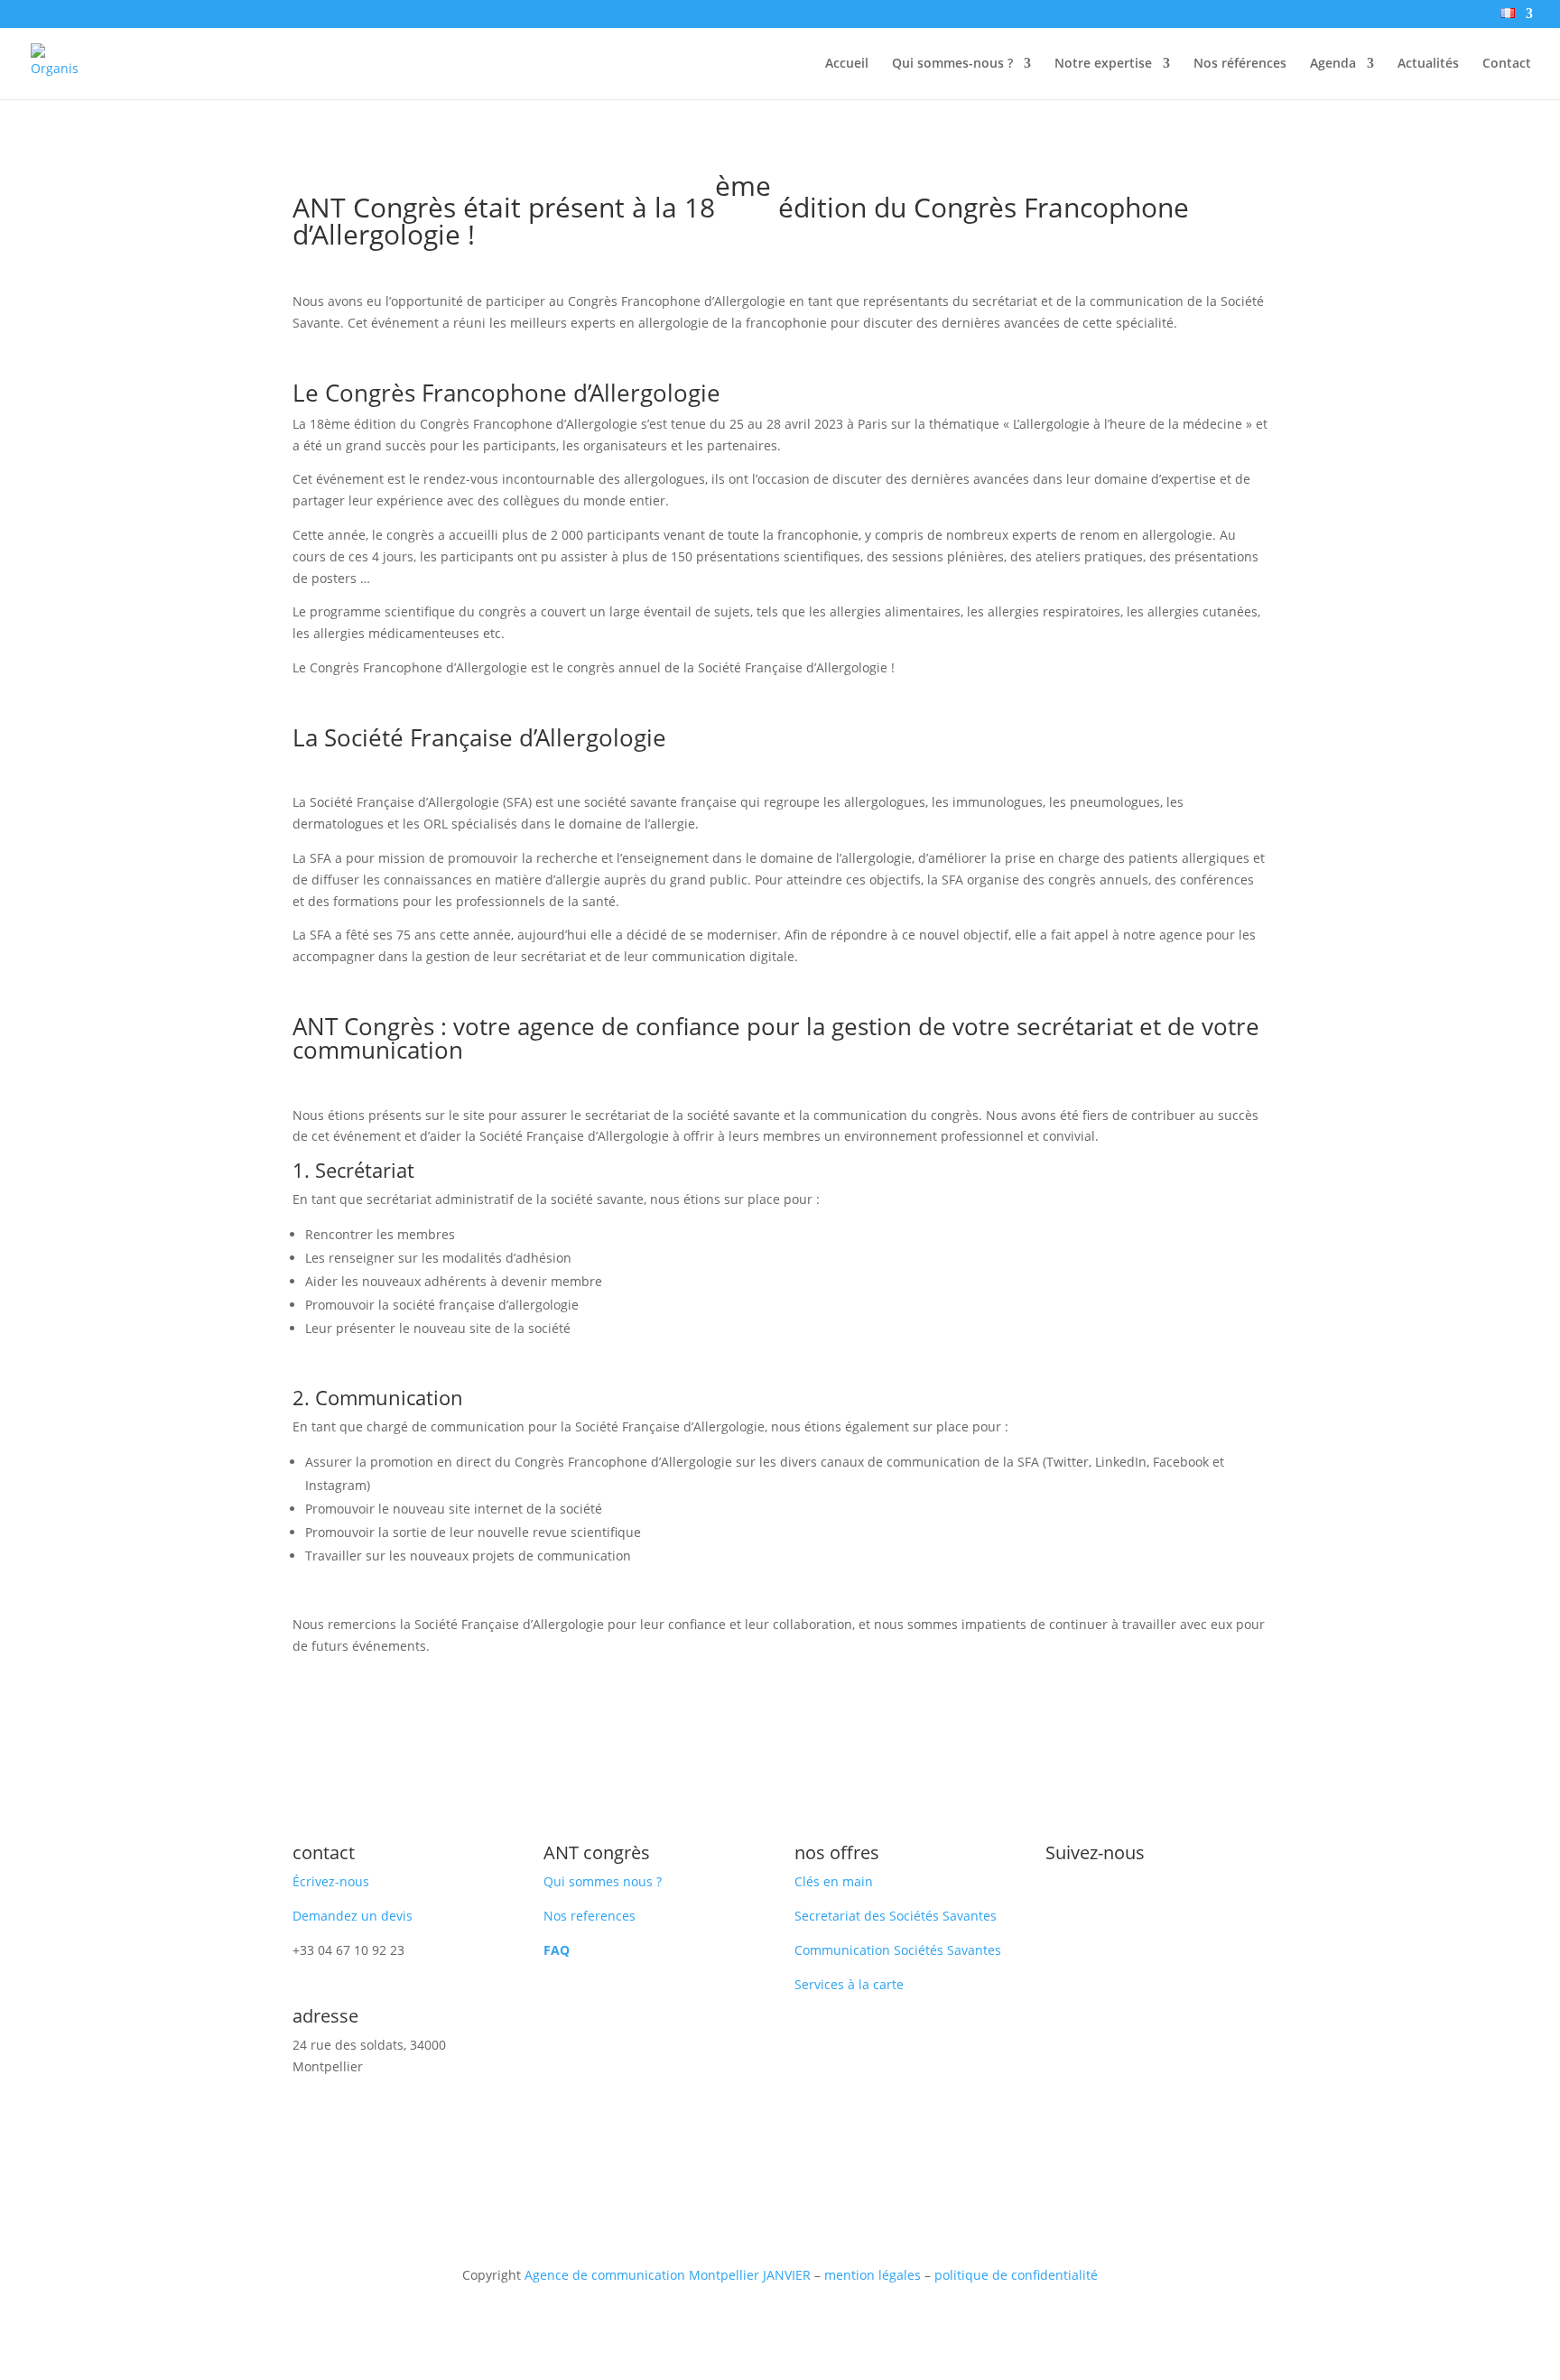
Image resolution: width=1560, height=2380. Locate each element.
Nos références (1240, 64)
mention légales (873, 2275)
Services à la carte (849, 1984)
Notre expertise (1103, 64)
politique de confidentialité (1016, 2275)
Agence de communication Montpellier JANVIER (668, 2275)
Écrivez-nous (331, 1881)
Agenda (1333, 64)
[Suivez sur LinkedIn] (1060, 1900)
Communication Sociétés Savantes (898, 1950)
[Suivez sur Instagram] (1096, 1900)
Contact (1507, 64)
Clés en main (834, 1881)
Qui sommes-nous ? (952, 64)
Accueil (847, 64)
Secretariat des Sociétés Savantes (896, 1916)
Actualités (1428, 64)
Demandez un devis (353, 1916)
